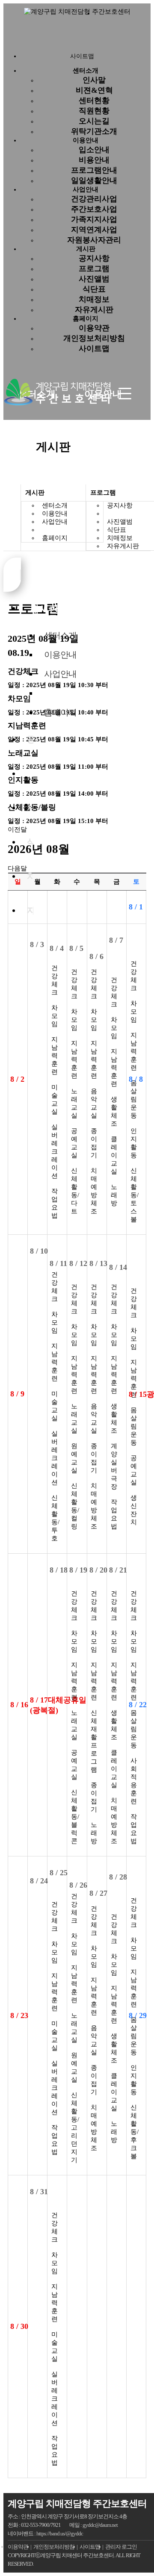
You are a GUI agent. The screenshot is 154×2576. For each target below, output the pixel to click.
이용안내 (86, 140)
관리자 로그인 (121, 2547)
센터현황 (94, 100)
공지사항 (94, 258)
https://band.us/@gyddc (60, 2533)
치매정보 (94, 299)
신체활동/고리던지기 (75, 2127)
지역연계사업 (94, 230)
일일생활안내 (94, 180)
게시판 (86, 249)
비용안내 (94, 160)
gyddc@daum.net (100, 2525)
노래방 (114, 1195)
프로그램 (94, 269)
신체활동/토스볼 (135, 1195)
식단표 (94, 289)
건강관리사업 (94, 199)
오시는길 (94, 121)
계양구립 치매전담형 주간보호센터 (77, 2504)
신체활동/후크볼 (135, 2132)
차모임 (55, 1016)
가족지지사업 (94, 219)
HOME (12, 518)
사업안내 (86, 189)
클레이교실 (114, 1155)
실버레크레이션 (55, 1151)
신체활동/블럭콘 (75, 1817)
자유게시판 (94, 310)
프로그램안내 (94, 170)
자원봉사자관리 (94, 240)
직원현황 (94, 111)
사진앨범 (94, 279)
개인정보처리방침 (94, 338)
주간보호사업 (94, 209)
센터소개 (55, 505)
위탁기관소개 (94, 131)
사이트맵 (94, 348)
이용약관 (94, 328)
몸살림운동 (134, 1099)
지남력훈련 (55, 1056)
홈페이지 (86, 319)
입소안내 (94, 150)
